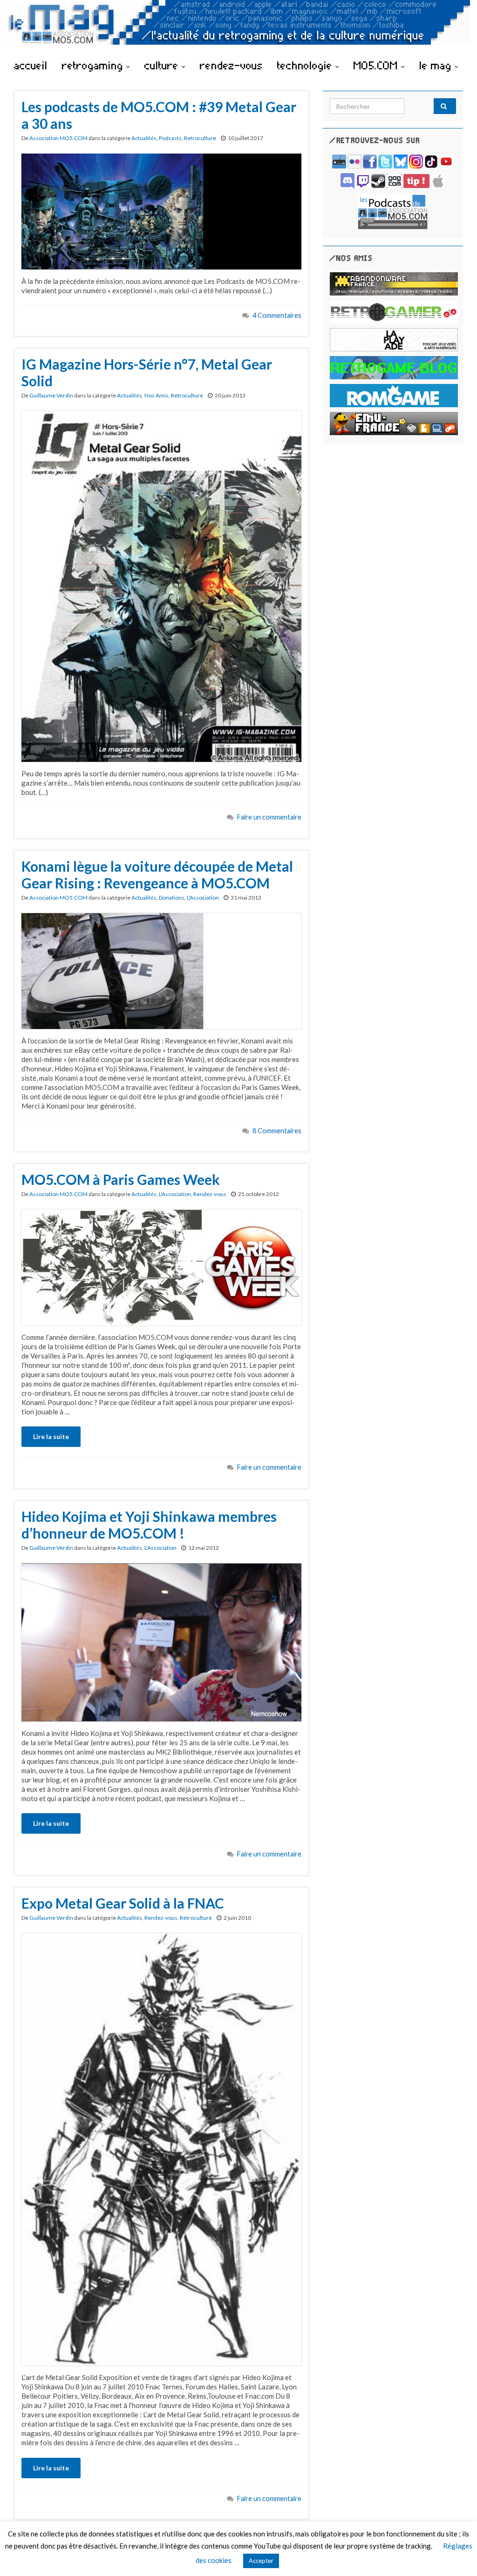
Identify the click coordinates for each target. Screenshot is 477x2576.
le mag (437, 65)
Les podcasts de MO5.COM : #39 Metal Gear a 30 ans (159, 115)
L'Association (203, 898)
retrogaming (94, 65)
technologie (306, 65)
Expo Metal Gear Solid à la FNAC (123, 1903)
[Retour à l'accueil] (238, 27)
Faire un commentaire (269, 817)
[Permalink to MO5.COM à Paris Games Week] (161, 1266)
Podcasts (170, 138)
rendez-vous (231, 65)
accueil (31, 65)
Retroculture (200, 138)
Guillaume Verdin (51, 395)
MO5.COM (377, 65)
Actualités (144, 138)
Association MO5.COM (58, 138)
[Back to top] (456, 2555)
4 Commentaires (277, 315)
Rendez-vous (210, 1194)
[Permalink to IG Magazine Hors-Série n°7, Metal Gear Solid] (161, 585)
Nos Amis (157, 395)
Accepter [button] (261, 2561)
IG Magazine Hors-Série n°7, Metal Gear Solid (147, 372)
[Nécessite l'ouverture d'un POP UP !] (393, 211)
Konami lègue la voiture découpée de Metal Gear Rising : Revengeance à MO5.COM (157, 874)
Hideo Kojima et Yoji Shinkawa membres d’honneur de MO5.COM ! (149, 1525)
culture (163, 65)
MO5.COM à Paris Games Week (121, 1179)
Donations (172, 898)
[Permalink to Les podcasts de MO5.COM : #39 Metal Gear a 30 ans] (161, 210)
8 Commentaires (277, 1131)
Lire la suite (51, 1436)
